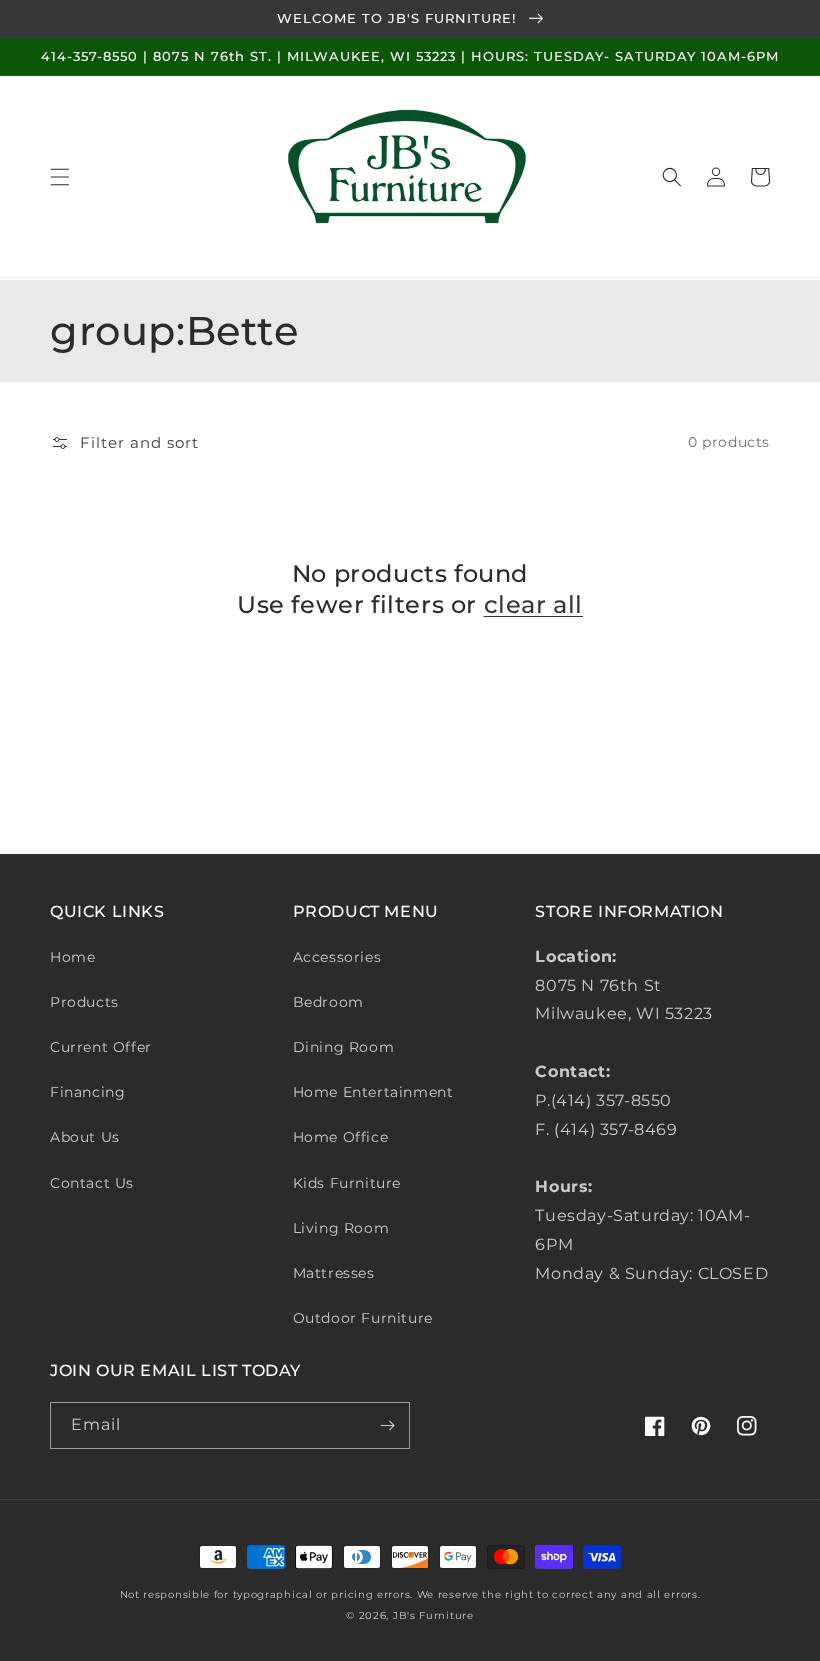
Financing (87, 1092)
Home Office (341, 1137)
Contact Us (92, 1183)
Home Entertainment (373, 1092)
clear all (533, 604)
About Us (85, 1137)
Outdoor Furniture (363, 1318)
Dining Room (344, 1047)
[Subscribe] (387, 1425)
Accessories (337, 957)
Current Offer (101, 1047)
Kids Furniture (347, 1183)
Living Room (341, 1228)
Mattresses (334, 1273)
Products (84, 1002)
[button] (60, 177)
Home (72, 957)
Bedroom (328, 1002)
